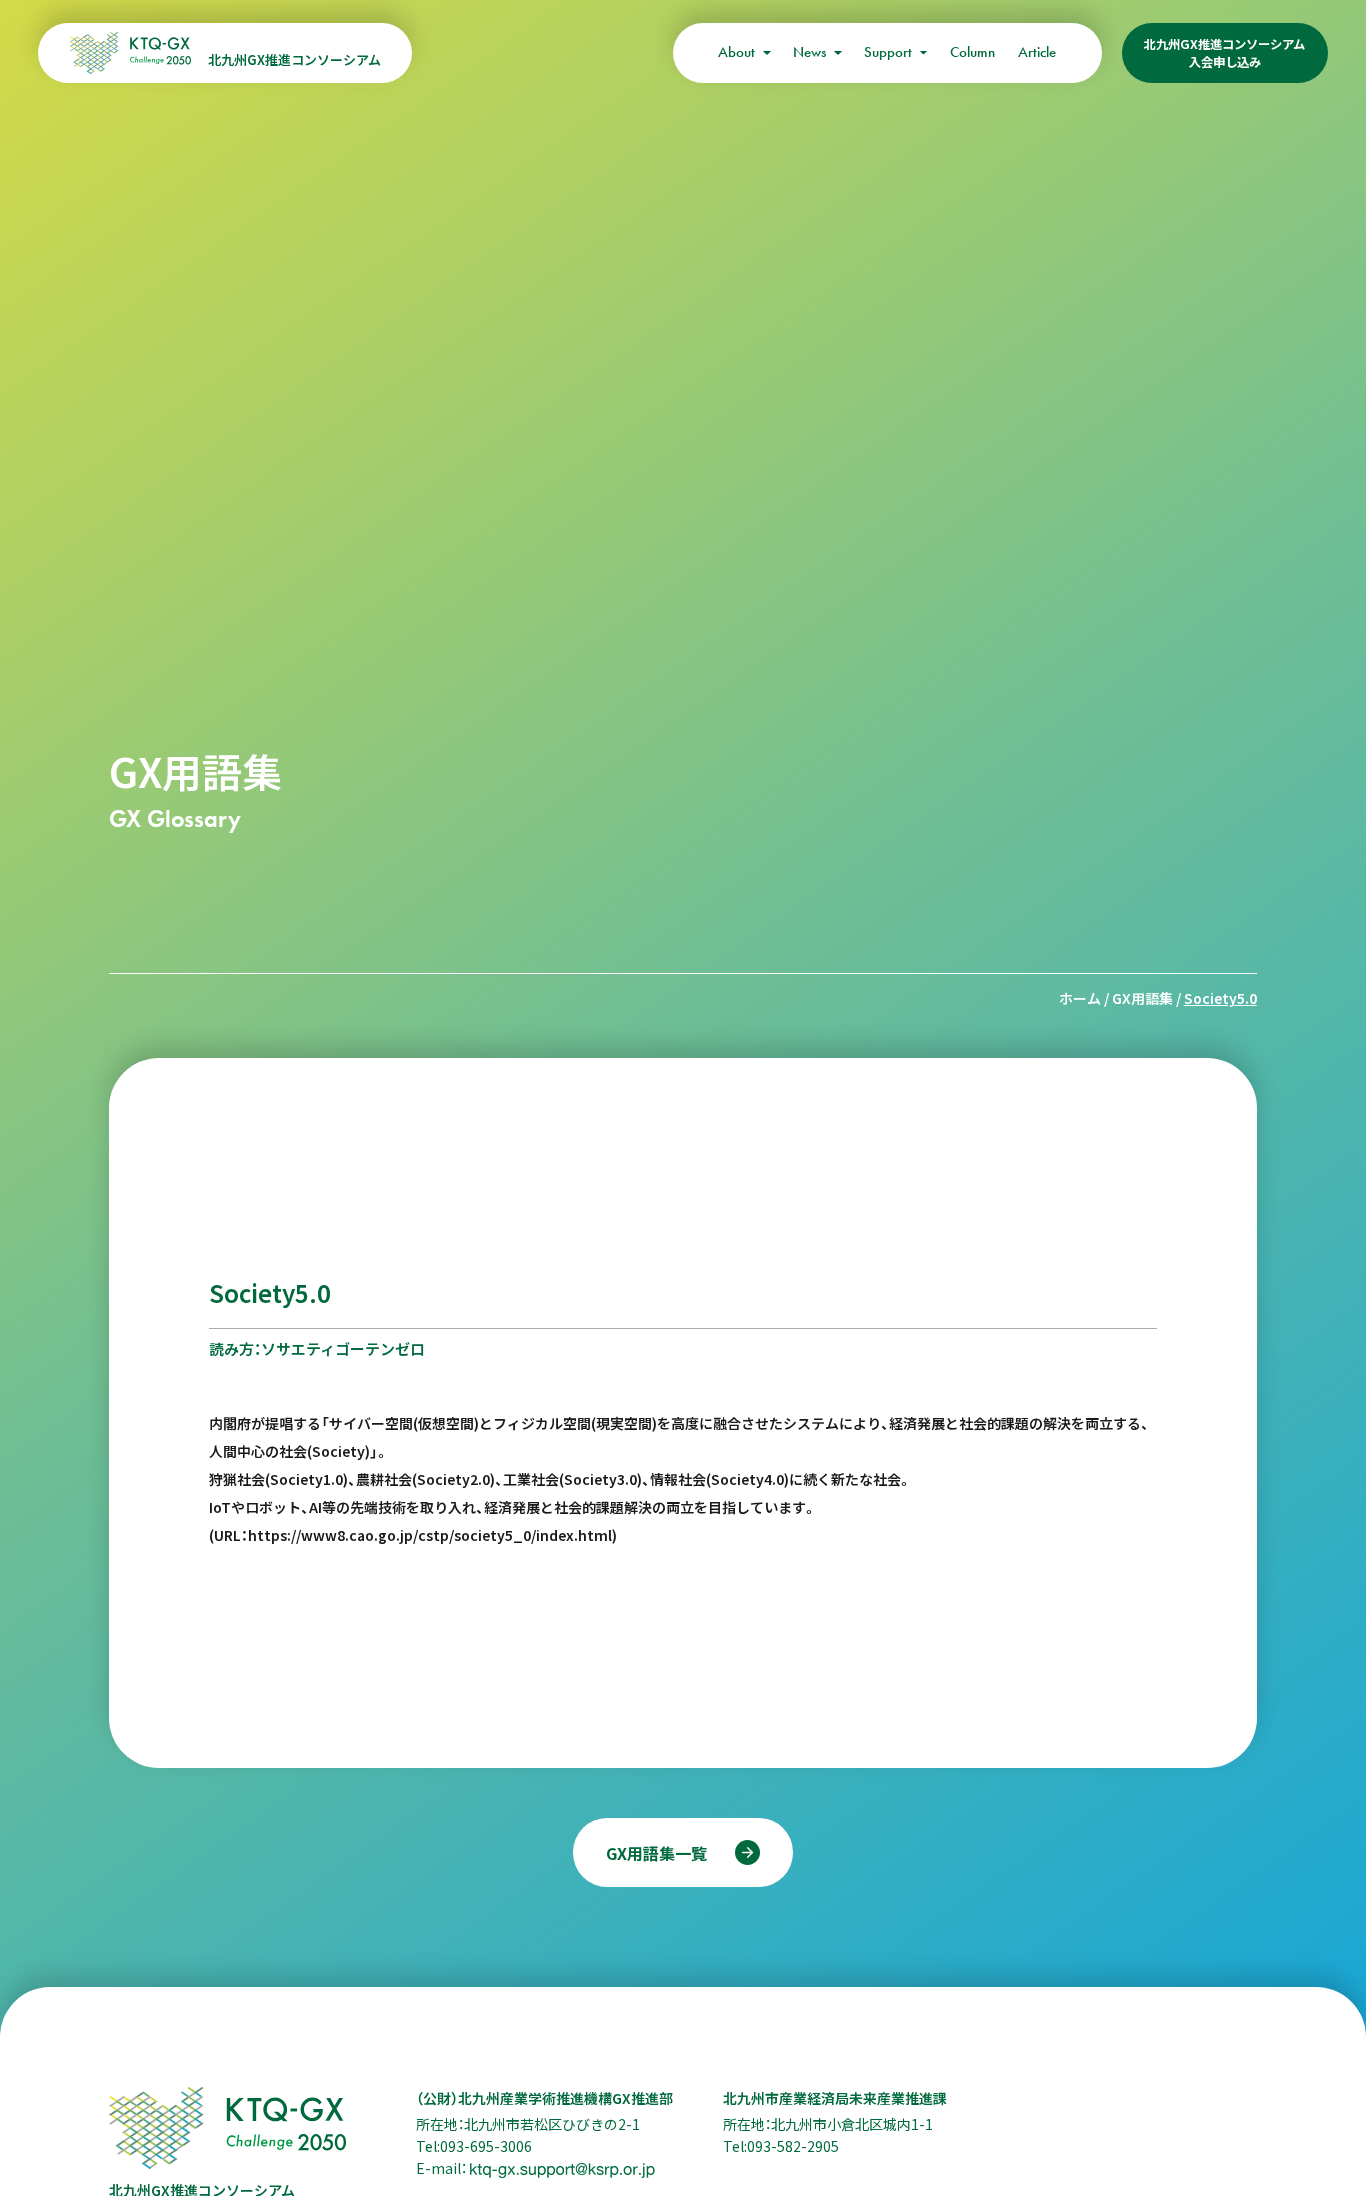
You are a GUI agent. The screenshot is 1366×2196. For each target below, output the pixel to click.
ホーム (1080, 998)
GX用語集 (1142, 998)
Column (972, 52)
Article (1037, 52)
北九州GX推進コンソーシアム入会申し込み (1224, 53)
